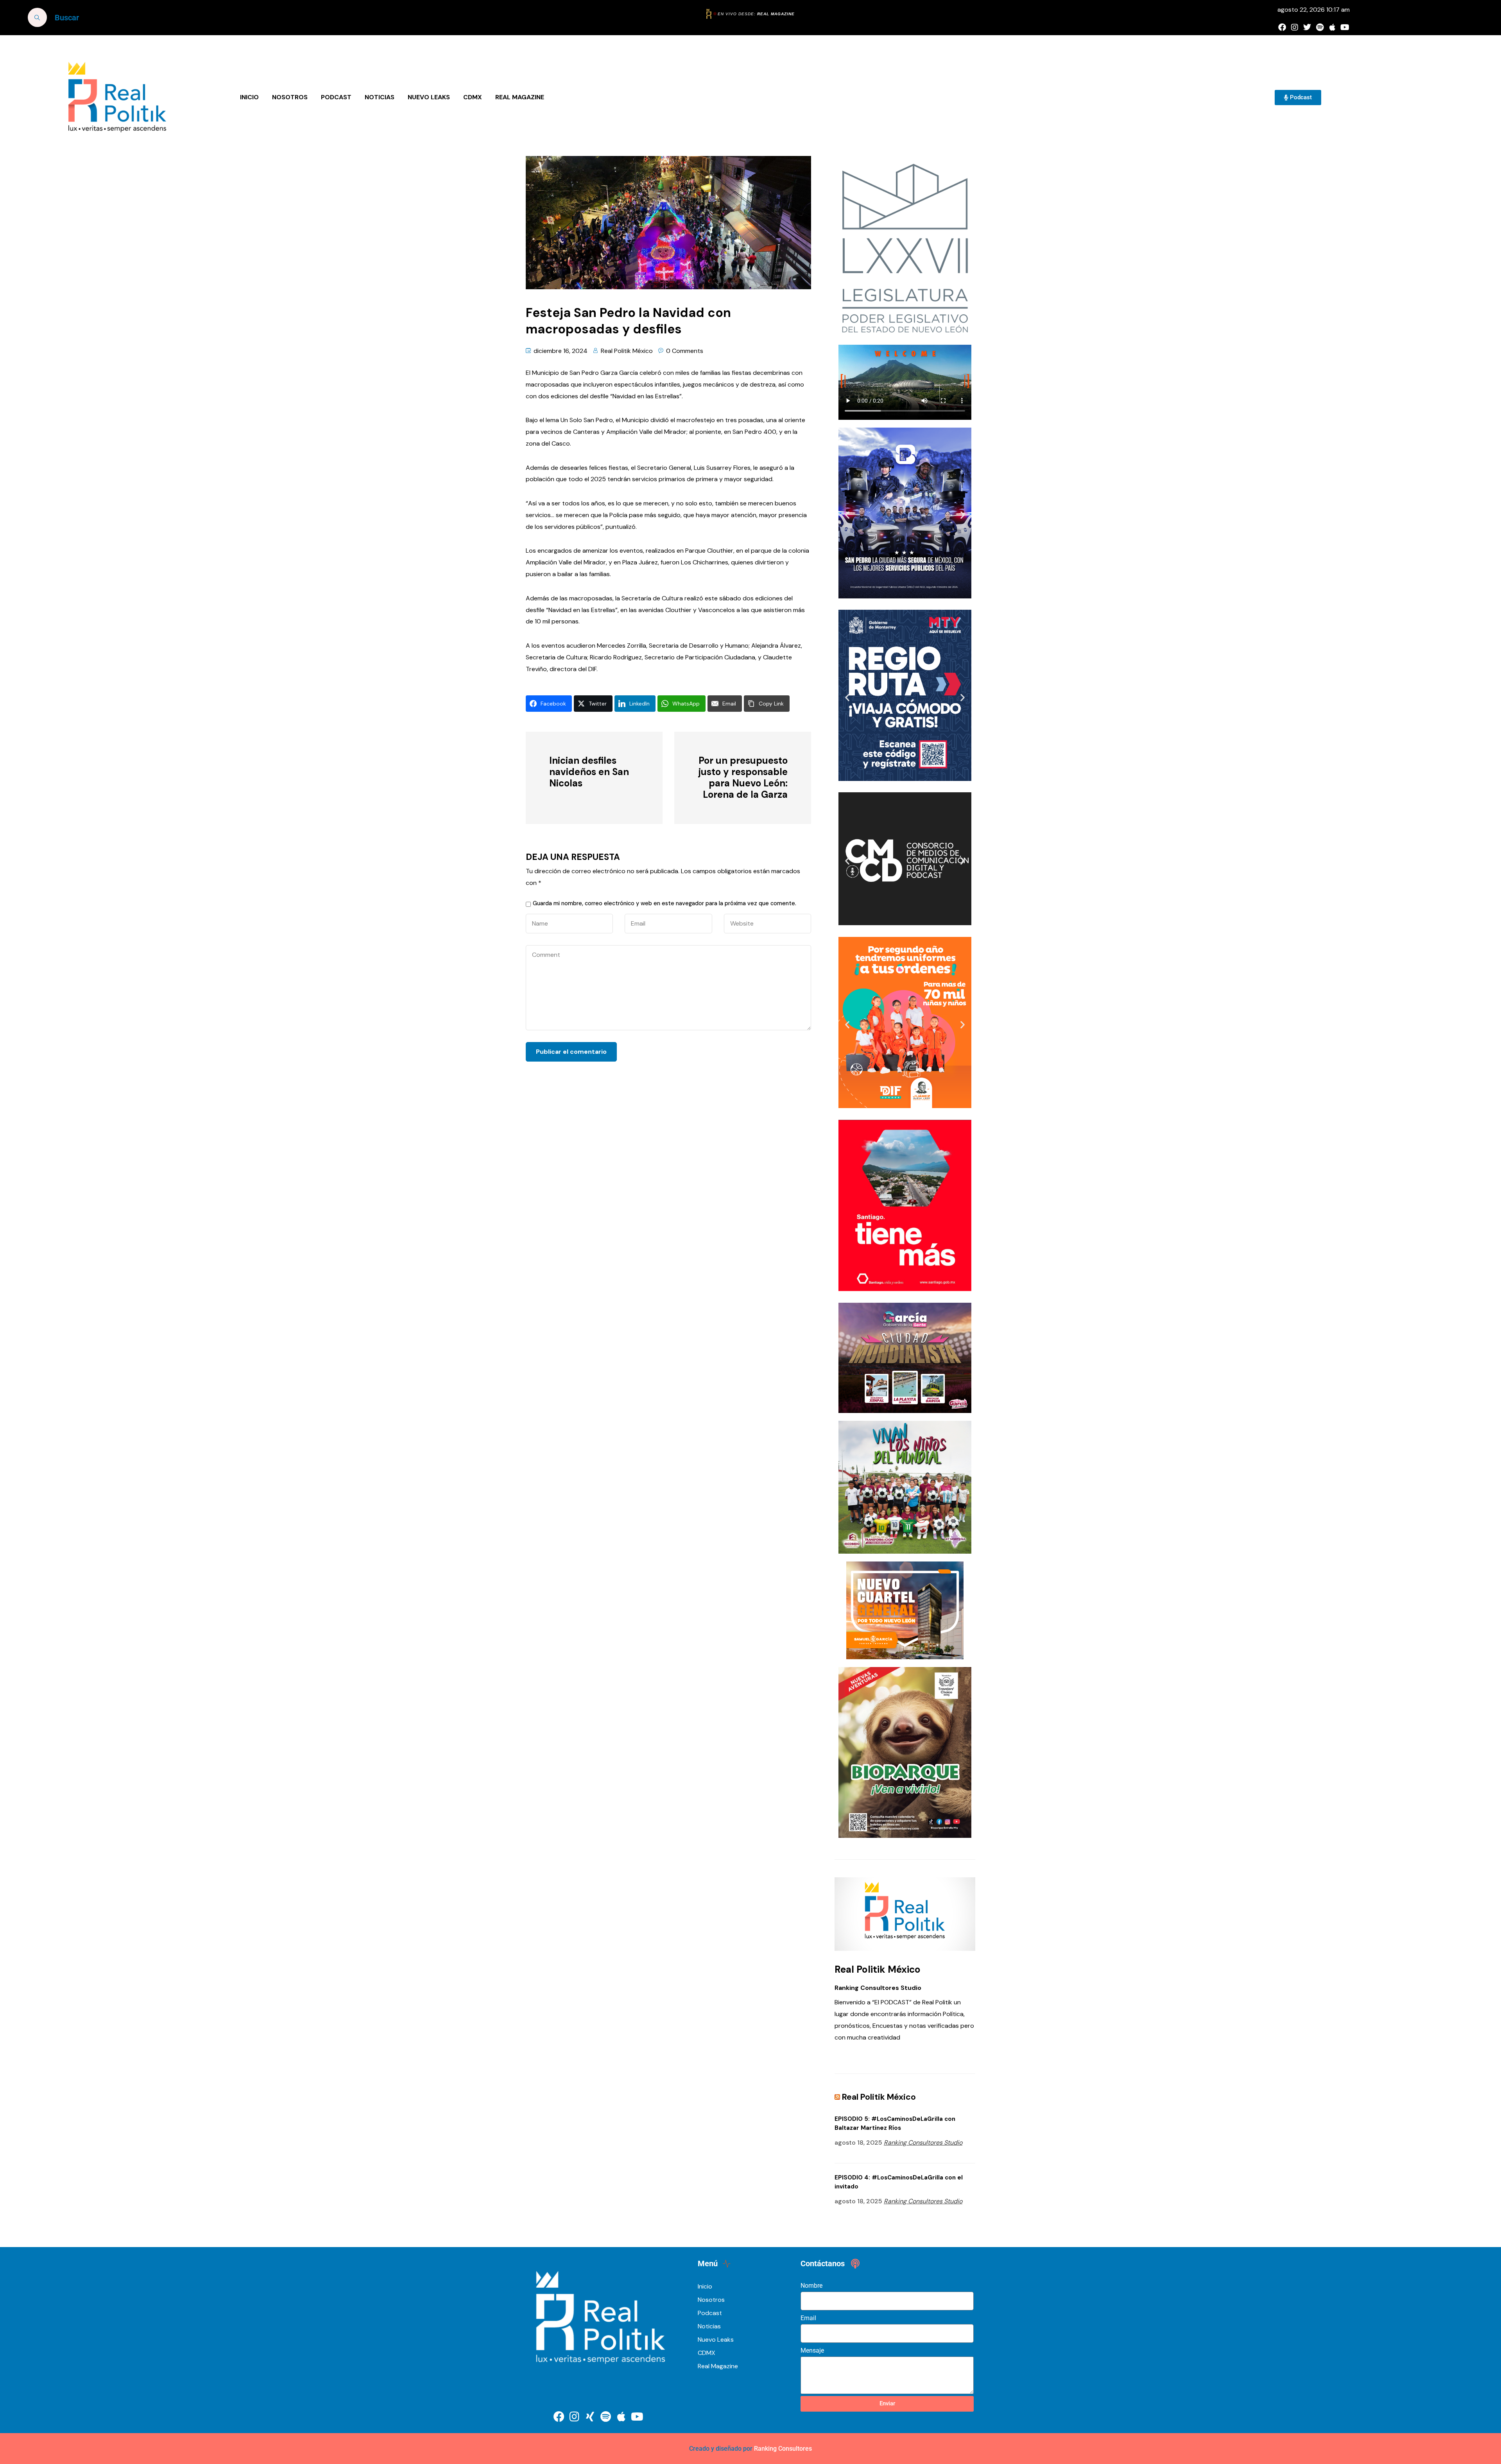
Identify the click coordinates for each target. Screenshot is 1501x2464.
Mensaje (812, 2350)
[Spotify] (1320, 27)
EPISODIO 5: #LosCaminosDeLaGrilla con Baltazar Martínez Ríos (895, 2123)
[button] (847, 515)
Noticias (380, 97)
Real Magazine (520, 97)
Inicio (249, 97)
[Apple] (1332, 27)
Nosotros (290, 97)
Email (808, 2318)
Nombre (811, 2286)
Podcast (336, 97)
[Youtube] (1345, 27)
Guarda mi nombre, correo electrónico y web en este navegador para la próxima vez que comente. (665, 903)
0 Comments (685, 351)
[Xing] (590, 2417)
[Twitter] (1307, 27)
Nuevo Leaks (429, 97)
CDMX (473, 97)
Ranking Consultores (783, 2449)
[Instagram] (1295, 27)
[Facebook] (1282, 27)
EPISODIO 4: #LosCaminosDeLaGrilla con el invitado (899, 2182)
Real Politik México (627, 351)
